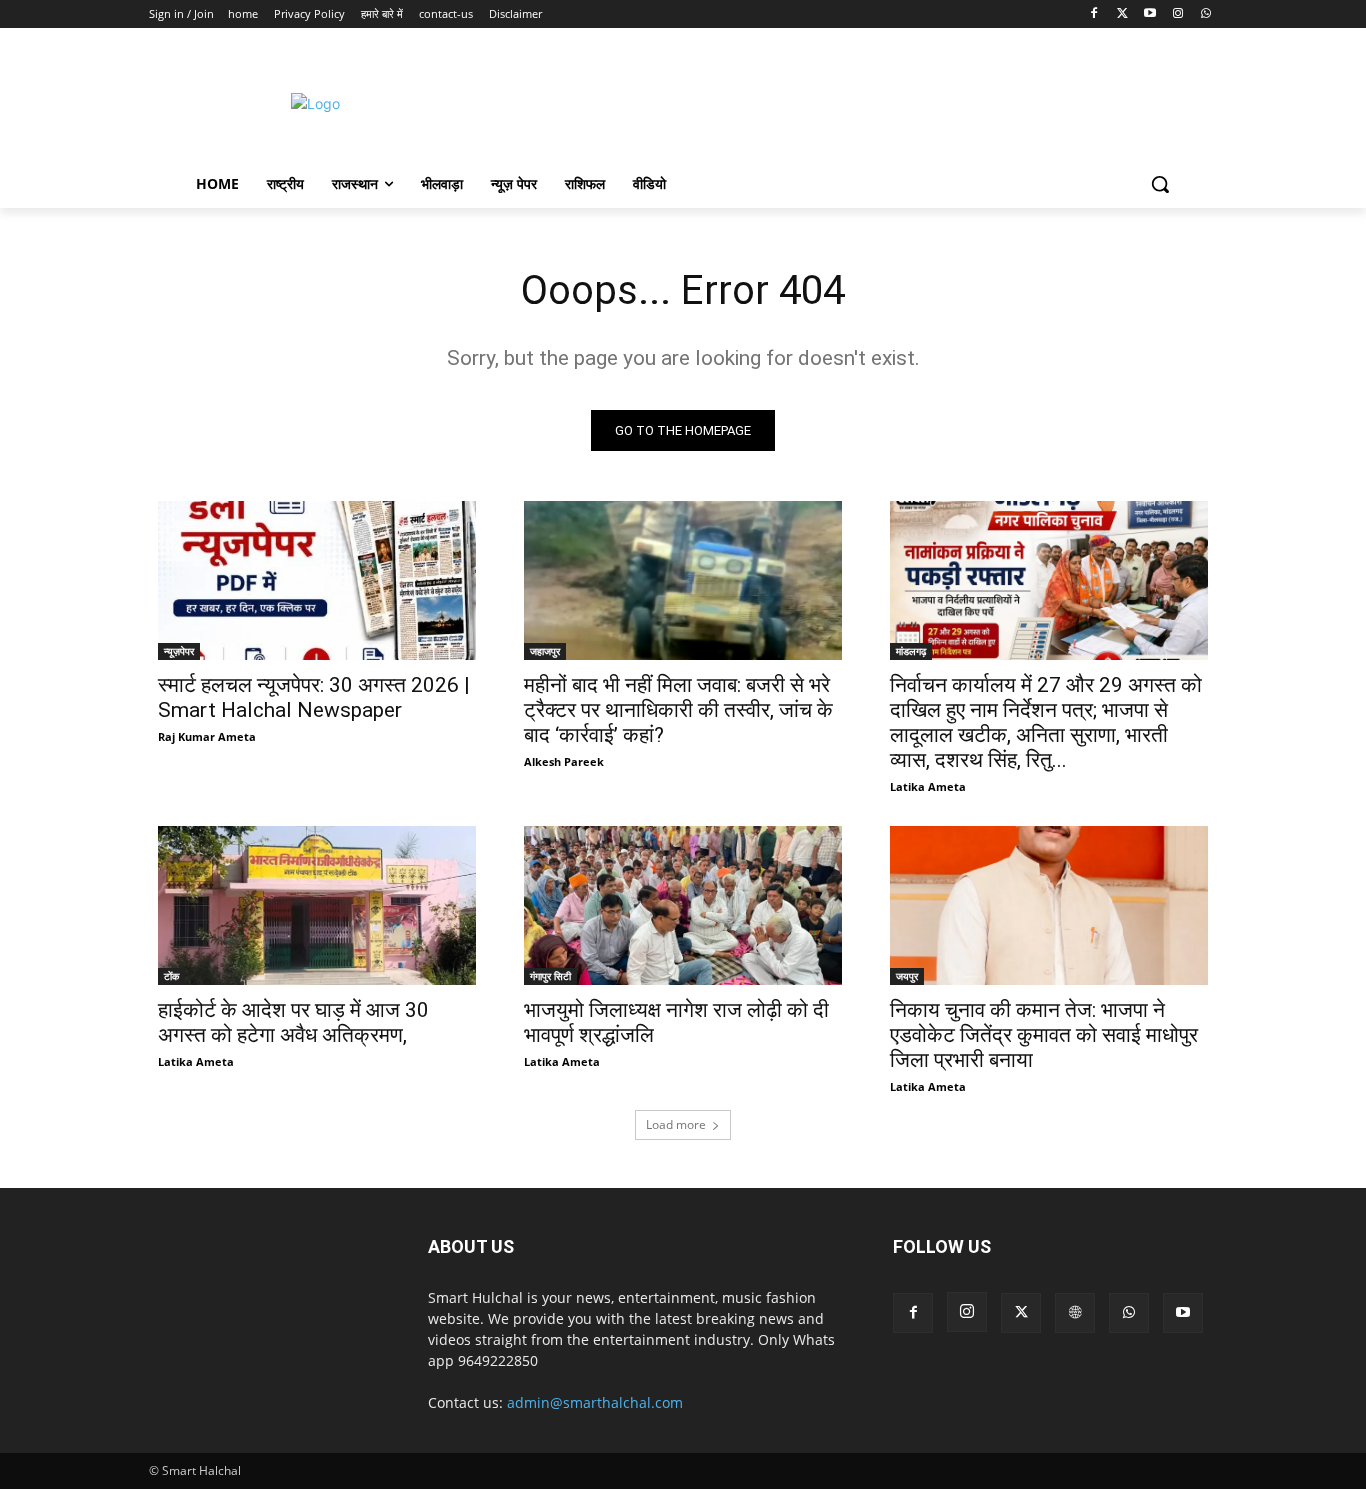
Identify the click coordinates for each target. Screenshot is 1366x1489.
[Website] (1075, 1313)
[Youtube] (1150, 14)
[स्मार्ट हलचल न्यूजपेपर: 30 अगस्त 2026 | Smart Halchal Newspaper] (317, 580)
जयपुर (907, 976)
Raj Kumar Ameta (207, 736)
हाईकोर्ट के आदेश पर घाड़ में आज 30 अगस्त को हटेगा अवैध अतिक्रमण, (293, 1022)
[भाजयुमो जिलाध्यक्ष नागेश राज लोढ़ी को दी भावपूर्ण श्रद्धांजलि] (683, 905)
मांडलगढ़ (911, 651)
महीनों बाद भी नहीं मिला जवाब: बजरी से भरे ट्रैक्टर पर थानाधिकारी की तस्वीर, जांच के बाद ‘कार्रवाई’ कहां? (678, 710)
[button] (1160, 184)
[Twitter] (1122, 14)
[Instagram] (1177, 14)
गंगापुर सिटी (550, 976)
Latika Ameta (928, 786)
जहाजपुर (545, 651)
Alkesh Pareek (564, 761)
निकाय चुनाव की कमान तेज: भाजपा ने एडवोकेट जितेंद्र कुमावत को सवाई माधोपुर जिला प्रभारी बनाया (1044, 1035)
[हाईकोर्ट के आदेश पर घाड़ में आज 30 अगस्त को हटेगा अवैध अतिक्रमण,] (317, 905)
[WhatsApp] (1205, 14)
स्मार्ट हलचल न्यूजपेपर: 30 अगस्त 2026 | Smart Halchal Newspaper (314, 697)
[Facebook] (1094, 14)
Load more (676, 1124)
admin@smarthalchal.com (595, 1402)
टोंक (171, 976)
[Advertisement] (852, 101)
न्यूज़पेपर (179, 651)
